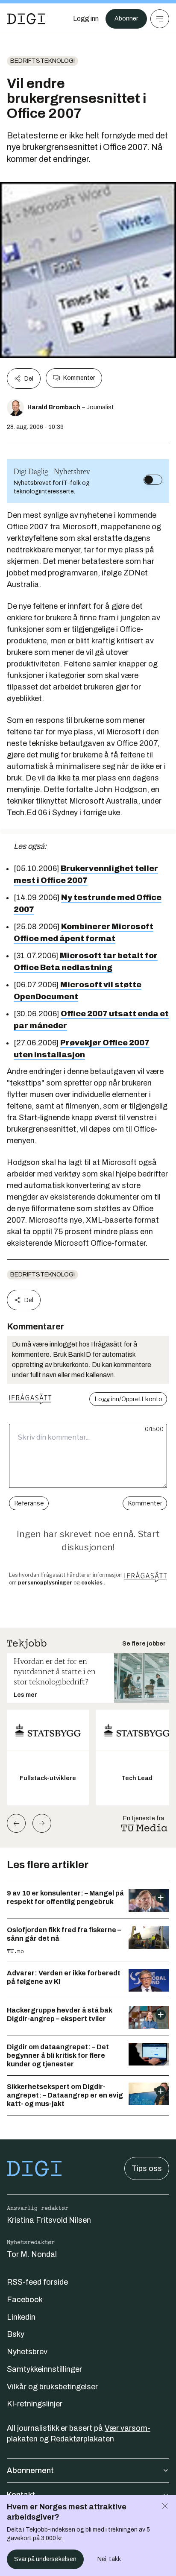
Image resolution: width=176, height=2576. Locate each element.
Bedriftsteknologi (43, 61)
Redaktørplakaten (82, 2439)
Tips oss (147, 2168)
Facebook (25, 2300)
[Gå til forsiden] (26, 19)
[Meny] (160, 19)
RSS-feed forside (37, 2282)
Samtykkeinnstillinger (44, 2369)
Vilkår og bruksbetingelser (52, 2387)
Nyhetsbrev (27, 2352)
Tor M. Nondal (32, 2254)
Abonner (126, 19)
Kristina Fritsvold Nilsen (49, 2220)
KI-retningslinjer (35, 2404)
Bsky (16, 2334)
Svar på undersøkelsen (45, 2559)
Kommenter (79, 378)
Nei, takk (109, 2559)
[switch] (153, 480)
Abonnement (30, 2470)
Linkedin (21, 2317)
